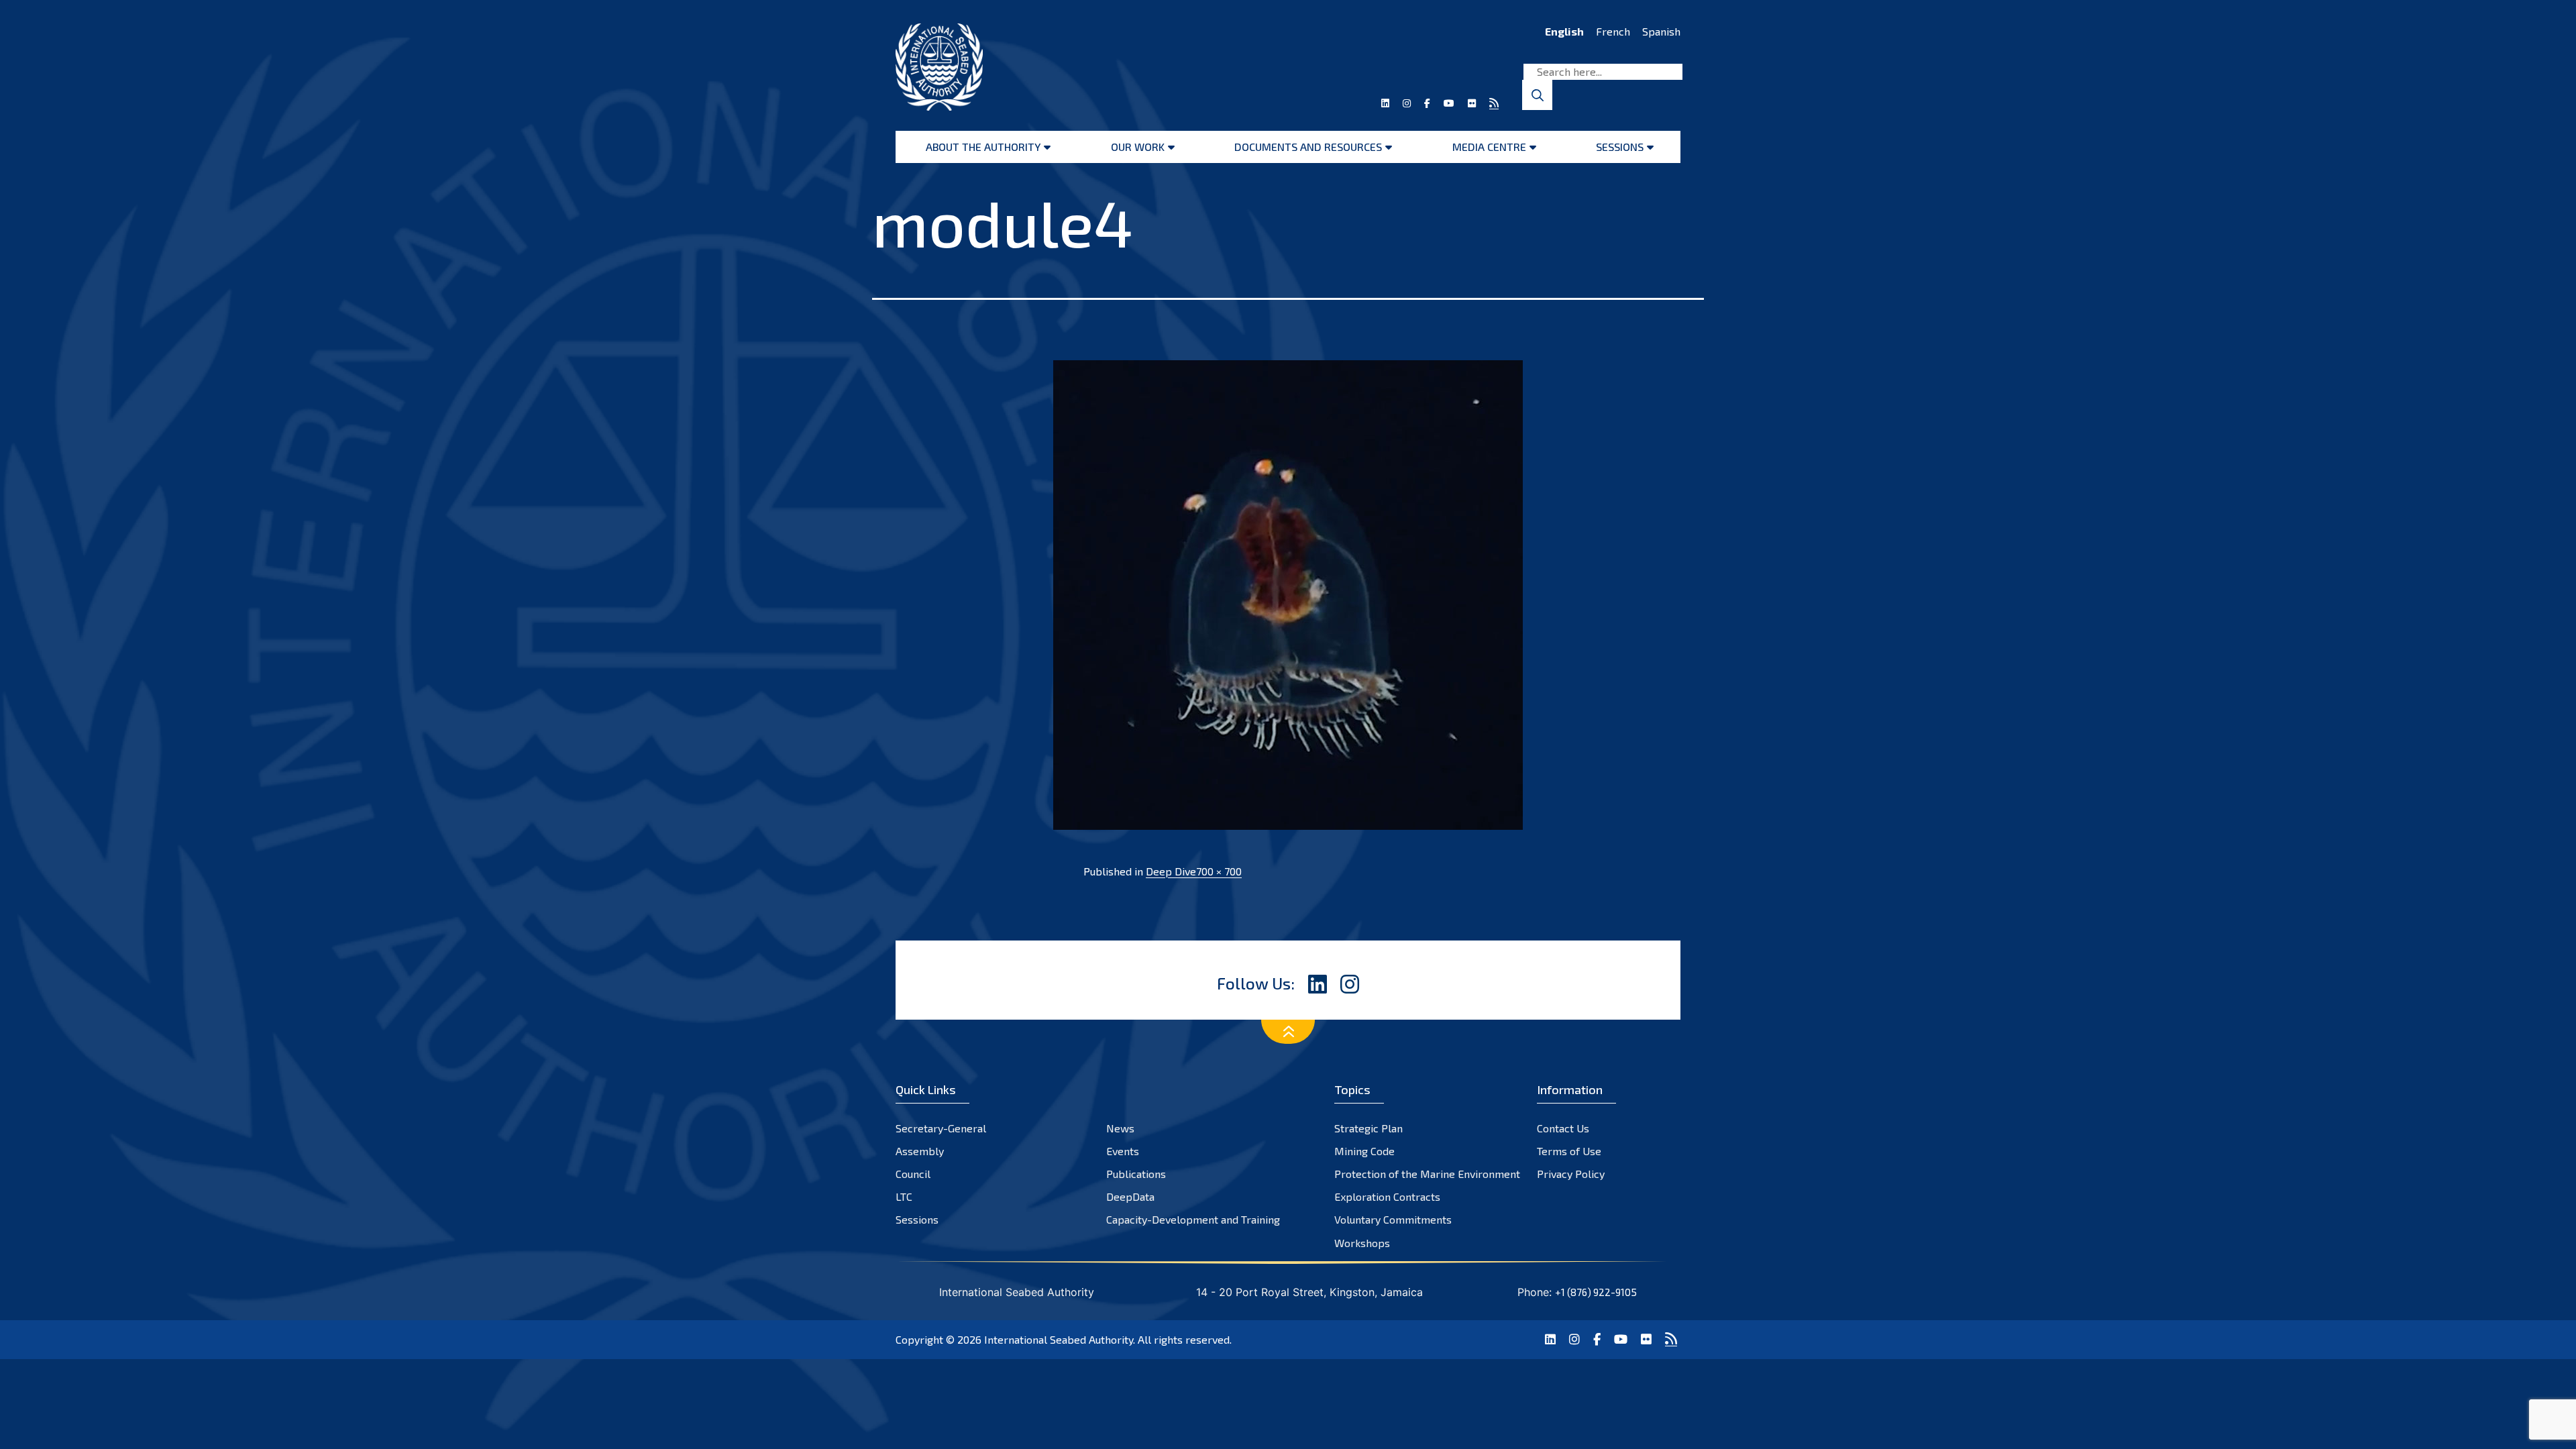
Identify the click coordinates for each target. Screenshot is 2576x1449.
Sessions (1620, 147)
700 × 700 (1219, 871)
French (1613, 31)
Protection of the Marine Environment (1427, 1174)
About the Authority (983, 147)
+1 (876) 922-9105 (1596, 1292)
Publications (1136, 1174)
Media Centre (1489, 147)
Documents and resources (1308, 147)
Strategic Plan (1368, 1128)
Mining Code (1364, 1151)
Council (913, 1174)
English (1564, 31)
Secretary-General (941, 1128)
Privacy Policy (1571, 1174)
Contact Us (1563, 1128)
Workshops (1362, 1243)
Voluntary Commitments (1393, 1219)
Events (1123, 1151)
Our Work (1138, 147)
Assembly (920, 1151)
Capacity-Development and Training (1193, 1219)
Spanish (1661, 31)
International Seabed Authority (1059, 1339)
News (1120, 1128)
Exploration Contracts (1387, 1196)
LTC (904, 1196)
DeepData (1130, 1196)
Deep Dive (1171, 871)
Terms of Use (1569, 1151)
